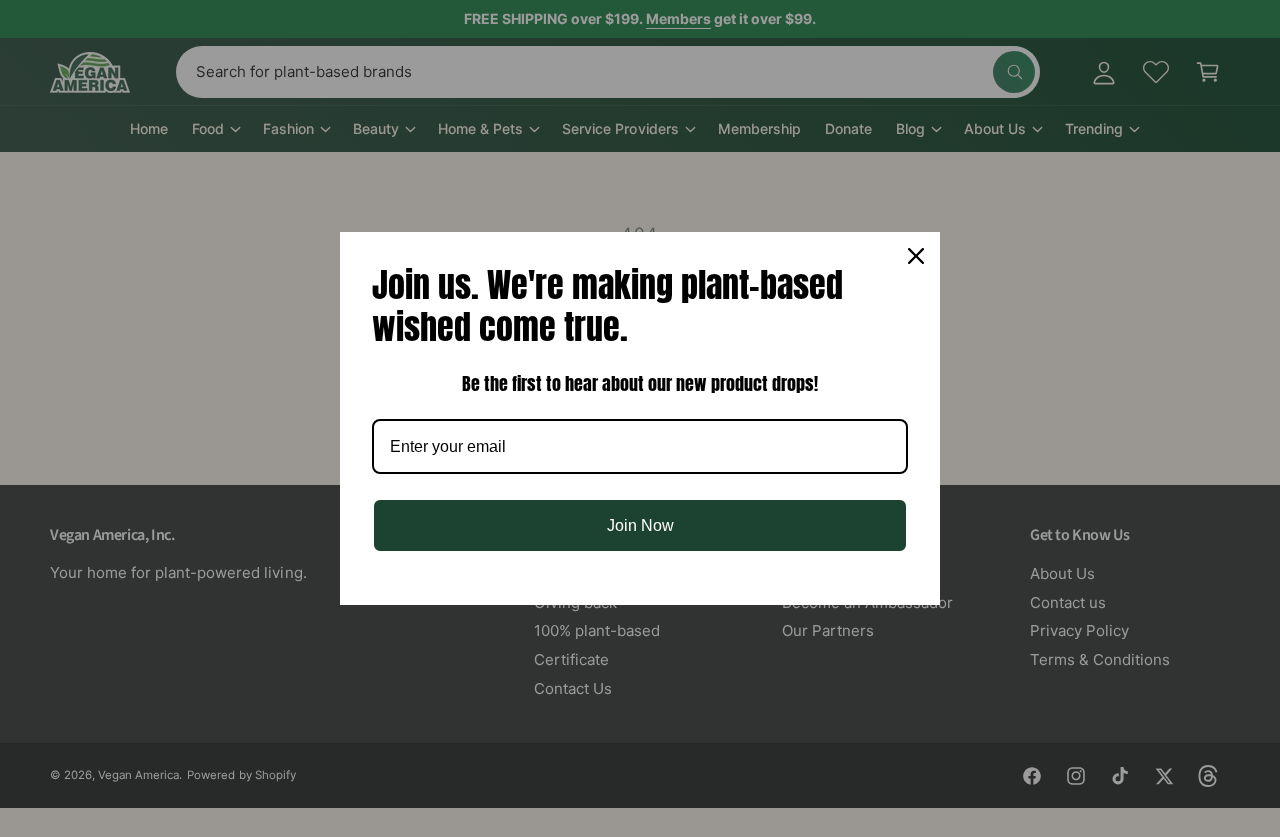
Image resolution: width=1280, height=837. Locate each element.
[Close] (916, 256)
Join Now (640, 525)
